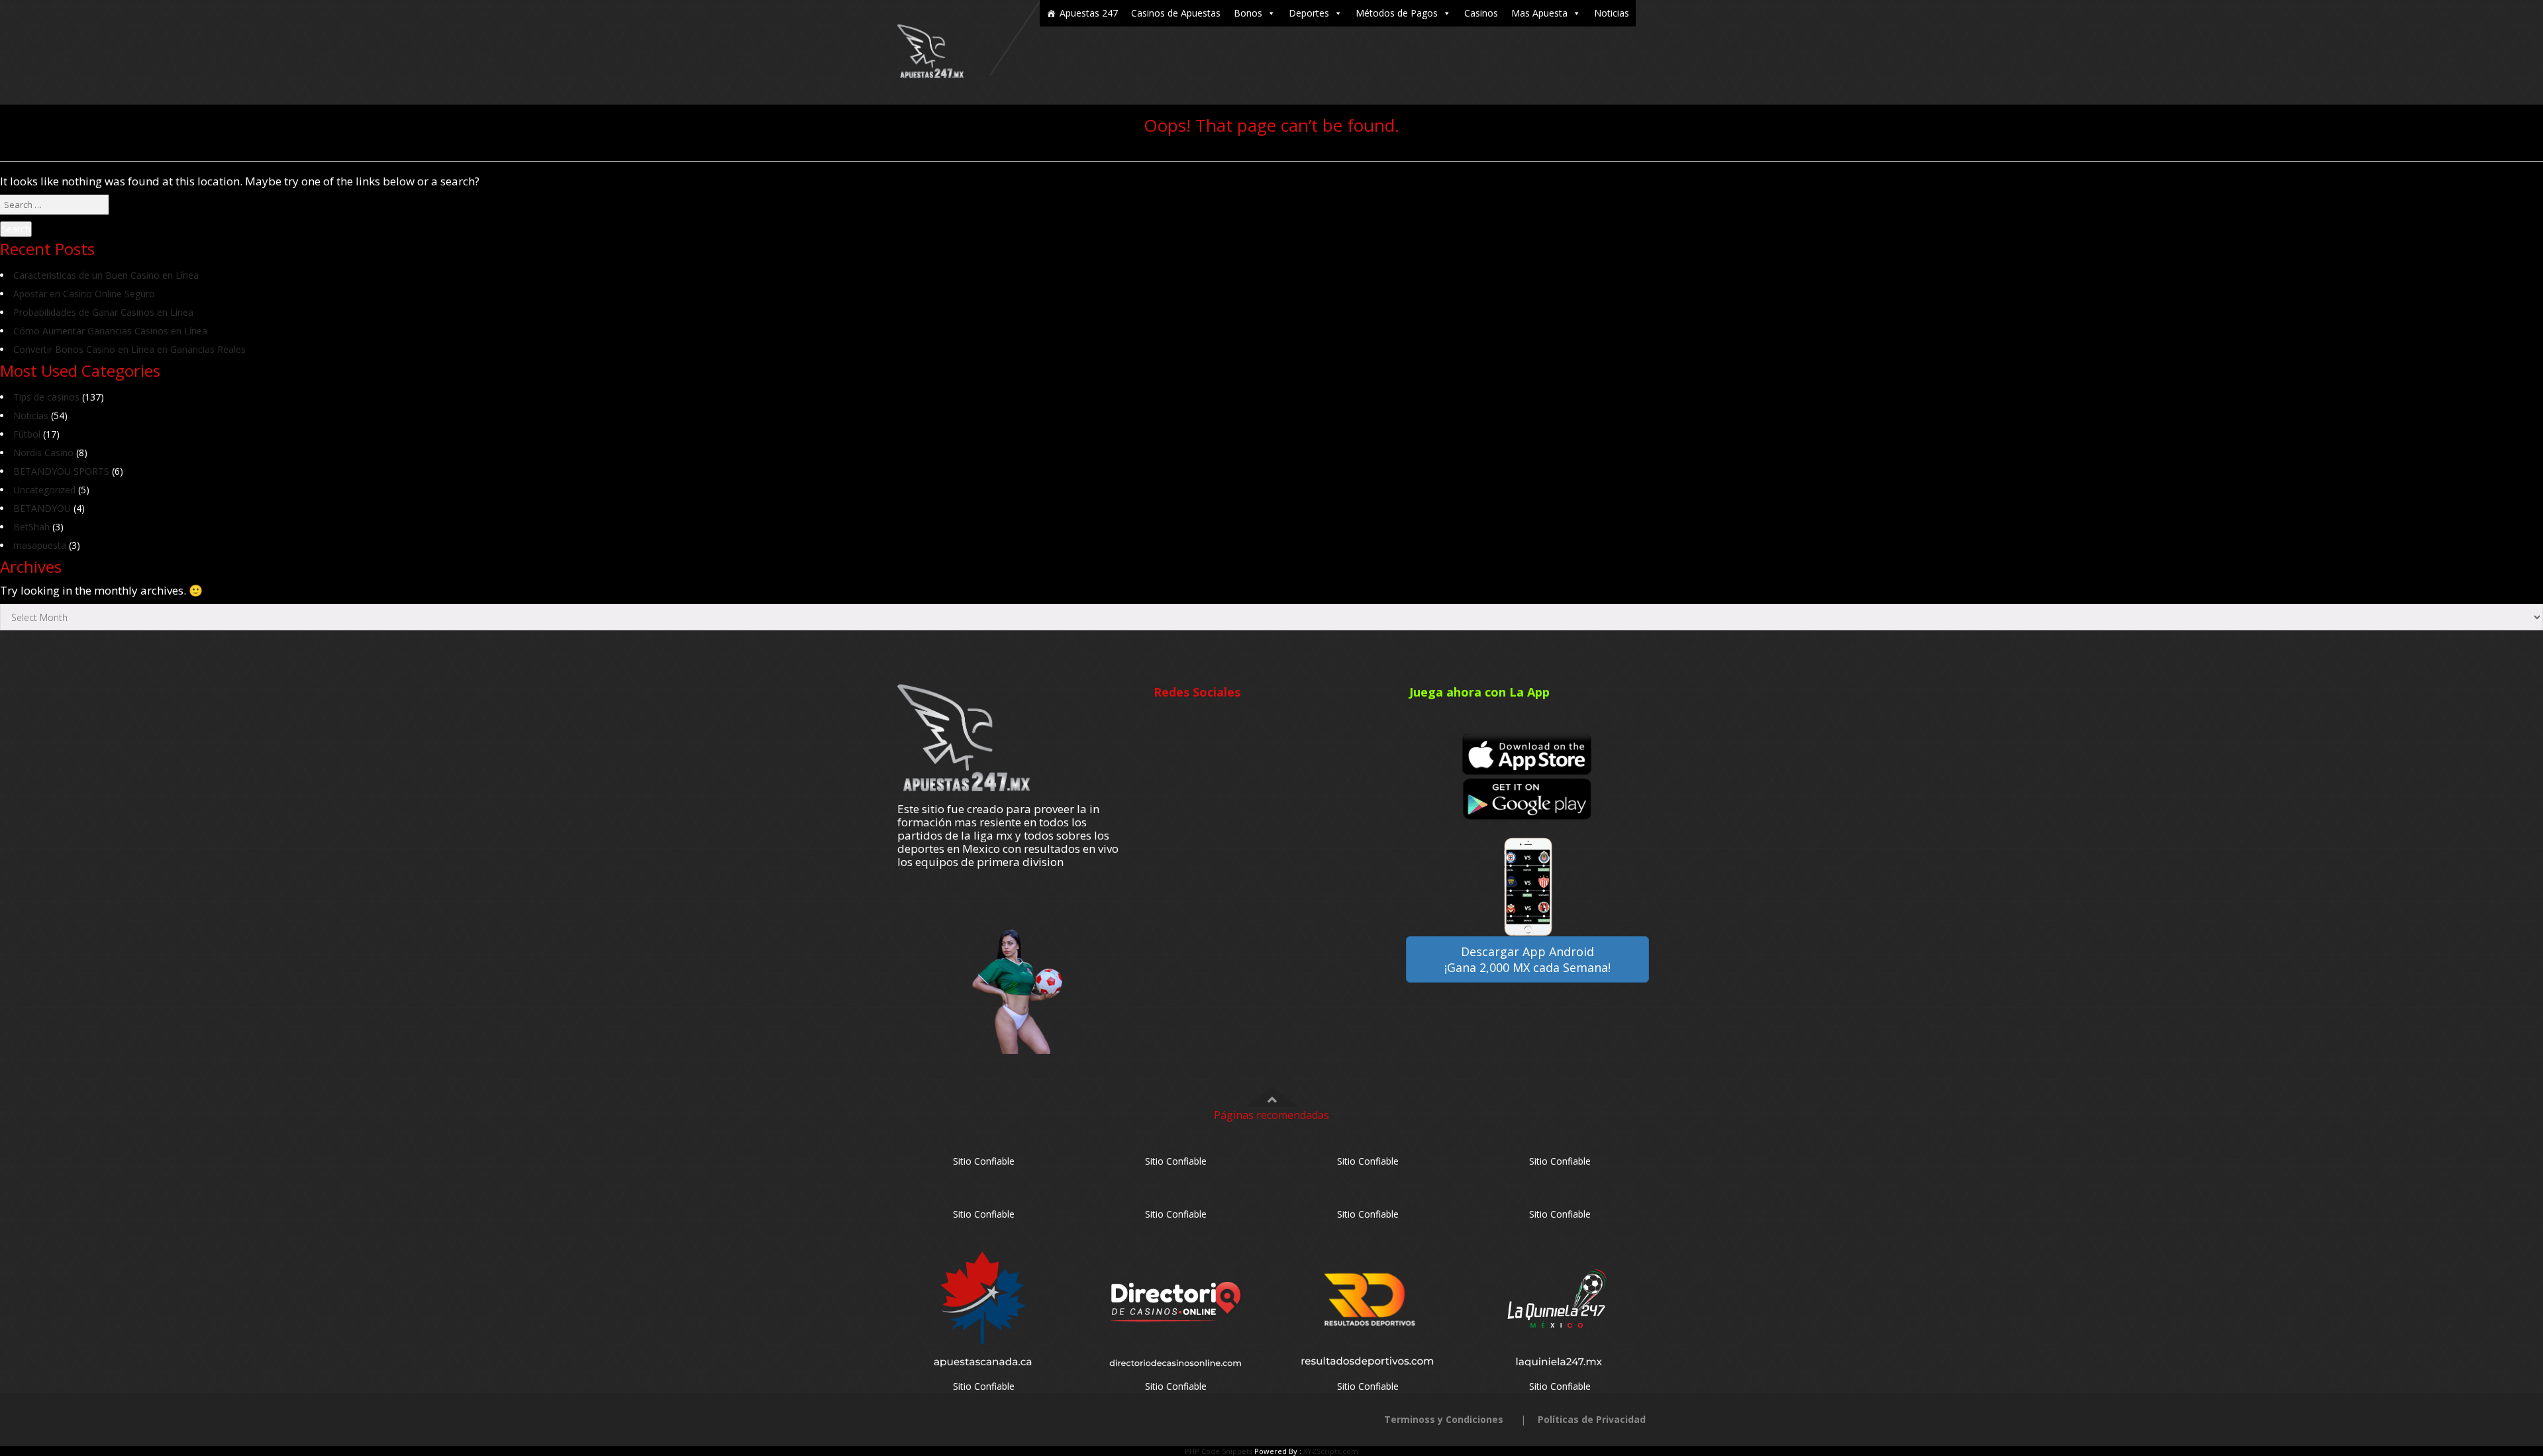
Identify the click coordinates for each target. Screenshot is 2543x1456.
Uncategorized (44, 490)
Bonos (1248, 13)
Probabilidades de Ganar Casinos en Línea (103, 312)
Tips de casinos (46, 397)
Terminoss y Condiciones (1444, 1419)
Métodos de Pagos (1397, 13)
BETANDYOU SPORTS (61, 471)
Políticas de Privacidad (1592, 1419)
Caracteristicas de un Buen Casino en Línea (106, 275)
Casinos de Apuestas (1176, 13)
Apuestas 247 (1089, 13)
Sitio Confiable (984, 1161)
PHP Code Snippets (1219, 1451)
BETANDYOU (42, 508)
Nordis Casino (43, 453)
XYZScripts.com (1331, 1451)
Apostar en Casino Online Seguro (84, 294)
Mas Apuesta (1539, 13)
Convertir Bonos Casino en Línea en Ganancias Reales (129, 349)
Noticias (1612, 13)
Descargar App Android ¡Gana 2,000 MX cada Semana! (1527, 959)
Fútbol (27, 434)
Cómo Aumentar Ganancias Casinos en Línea (110, 331)
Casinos (1481, 13)
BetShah (31, 527)
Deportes (1309, 13)
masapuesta (40, 545)
